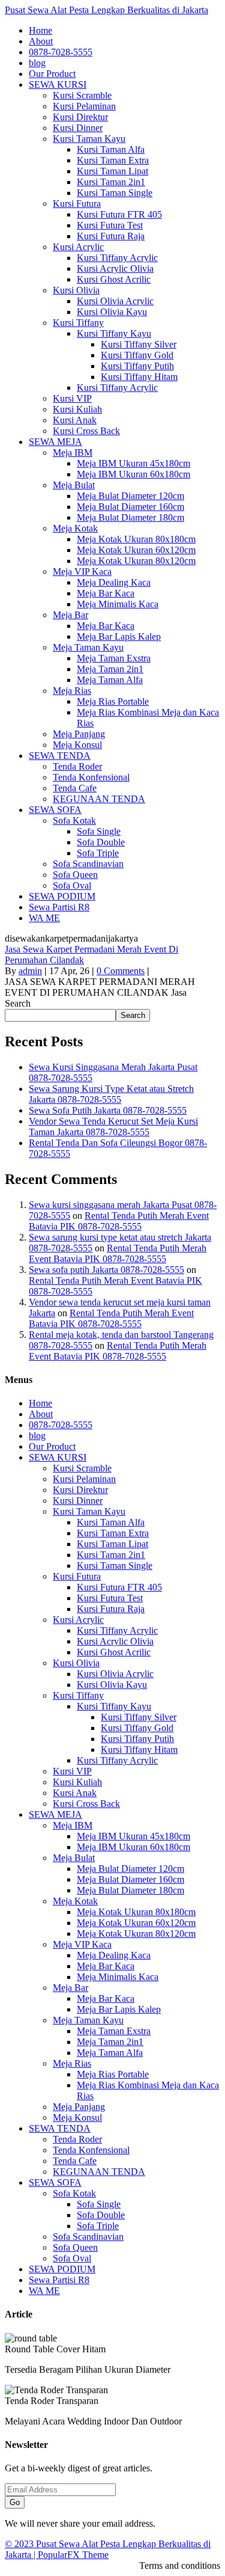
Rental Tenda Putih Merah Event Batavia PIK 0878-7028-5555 (119, 1221)
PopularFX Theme (73, 2555)
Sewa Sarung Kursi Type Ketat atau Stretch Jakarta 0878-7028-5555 (111, 1094)
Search (18, 1003)
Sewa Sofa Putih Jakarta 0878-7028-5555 (108, 1110)
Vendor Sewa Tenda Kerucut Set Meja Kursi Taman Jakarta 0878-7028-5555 (113, 1127)
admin (30, 971)
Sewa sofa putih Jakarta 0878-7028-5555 (106, 1270)
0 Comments (121, 971)
